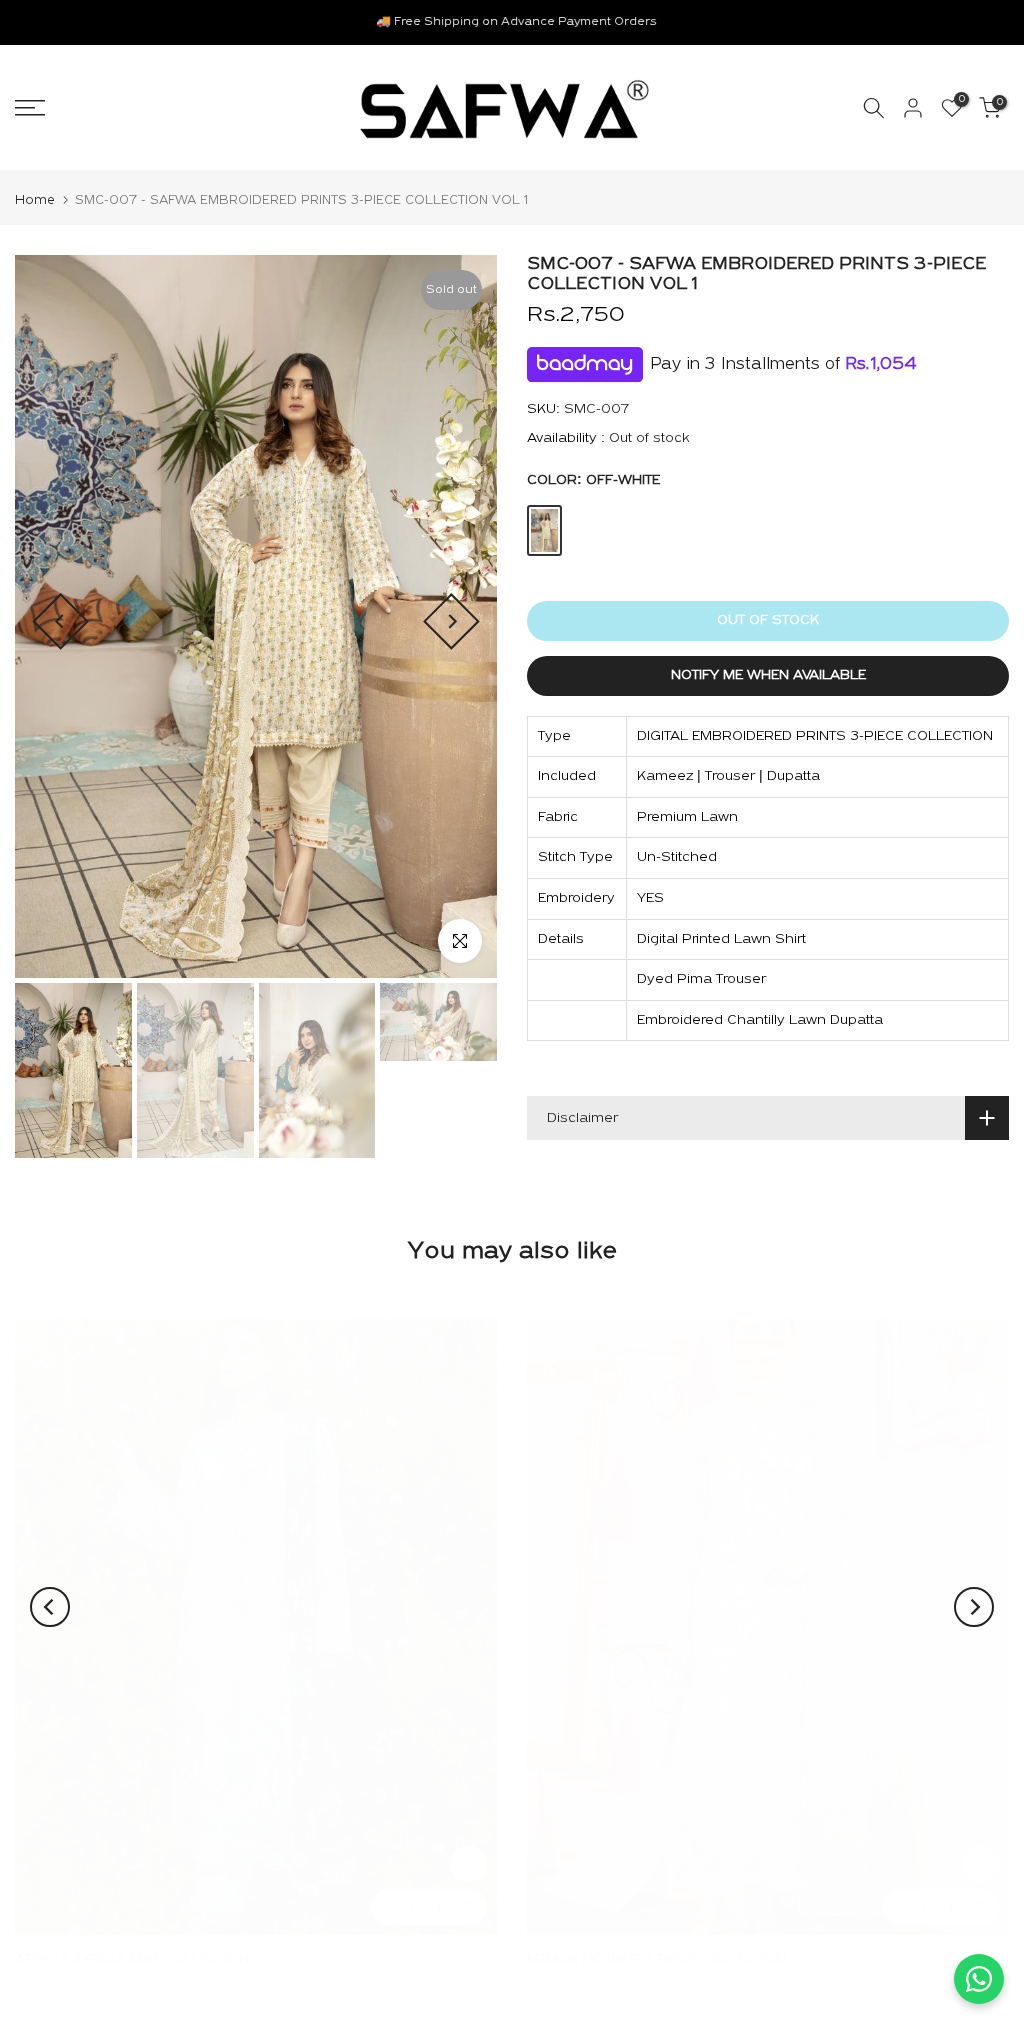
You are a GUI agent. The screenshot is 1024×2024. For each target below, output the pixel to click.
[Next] (451, 621)
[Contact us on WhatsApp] (979, 1979)
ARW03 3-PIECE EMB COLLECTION (132, 1959)
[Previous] (60, 621)
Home (35, 200)
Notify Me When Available (768, 675)
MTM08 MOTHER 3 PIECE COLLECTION (656, 1959)
